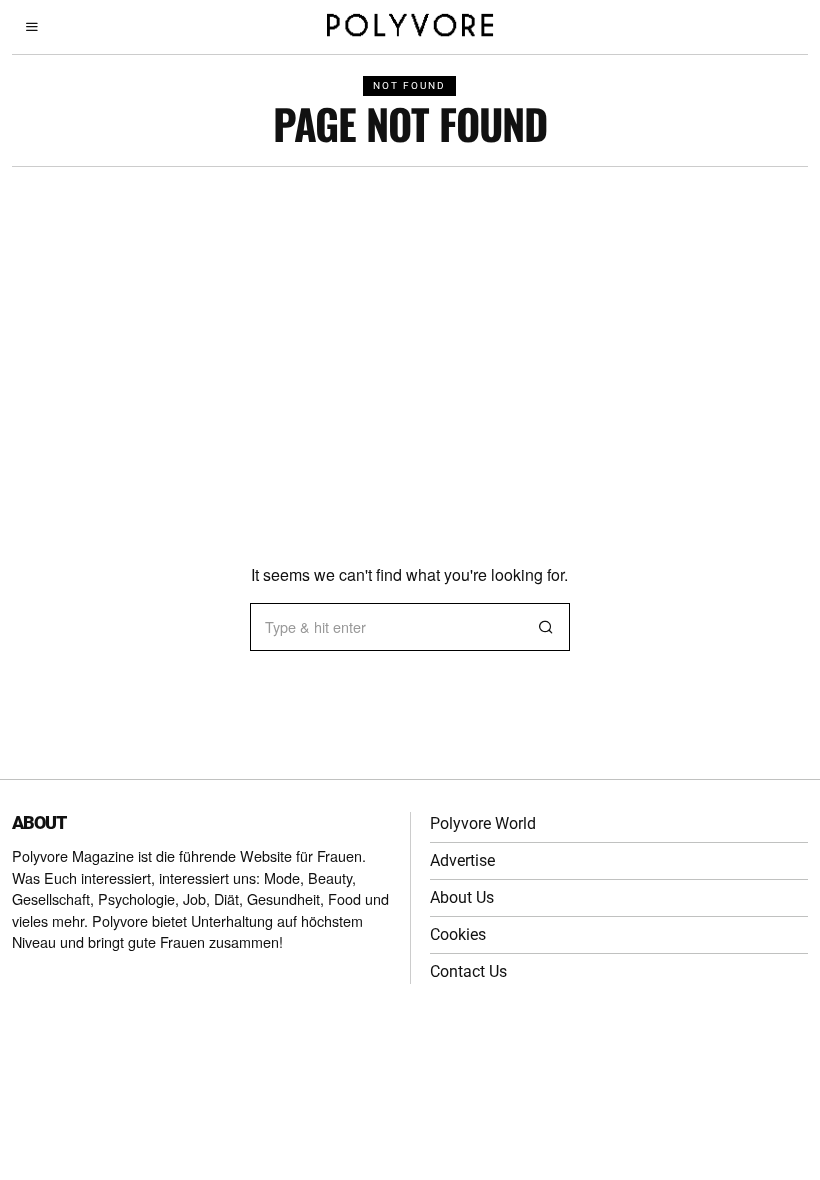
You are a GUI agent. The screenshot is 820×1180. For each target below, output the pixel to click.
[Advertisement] (410, 317)
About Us (462, 897)
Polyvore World (483, 823)
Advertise (462, 860)
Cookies (458, 934)
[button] (546, 627)
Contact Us (468, 971)
